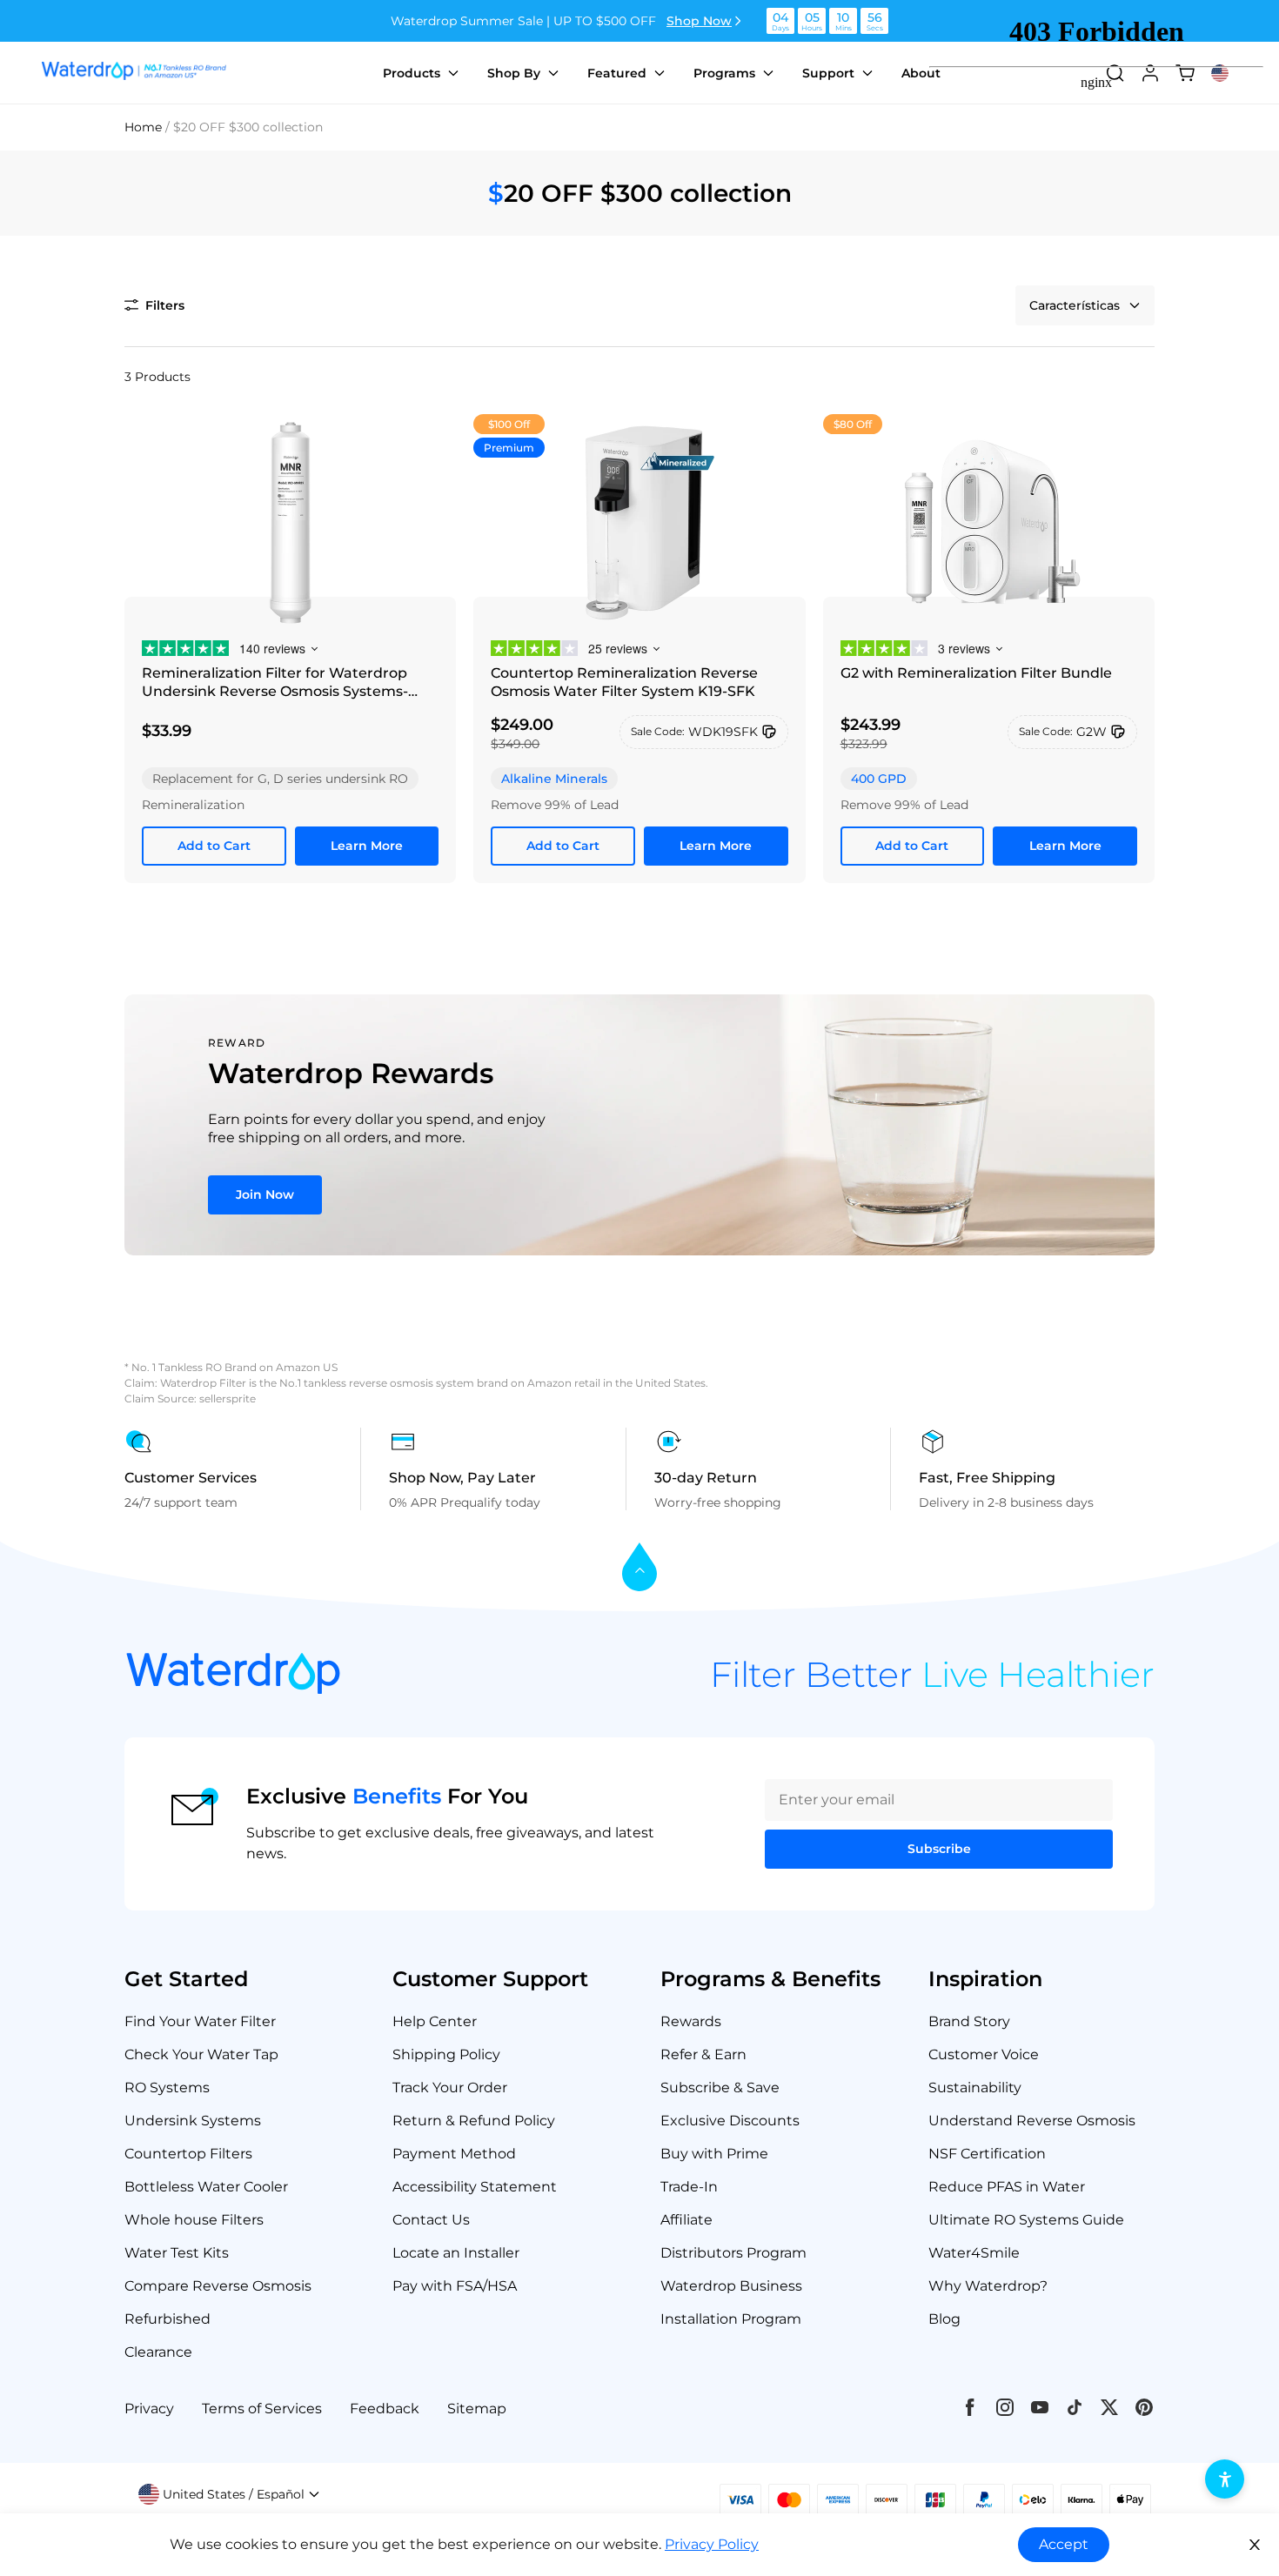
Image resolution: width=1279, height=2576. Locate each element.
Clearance (158, 2352)
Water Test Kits (177, 2253)
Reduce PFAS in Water (1007, 2187)
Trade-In (689, 2187)
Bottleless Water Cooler (206, 2187)
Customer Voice (984, 2054)
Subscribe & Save (720, 2088)
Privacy (149, 2409)
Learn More (367, 846)
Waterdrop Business (731, 2286)
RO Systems (167, 2088)
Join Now (265, 1194)
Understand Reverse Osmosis (1032, 2121)
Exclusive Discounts (730, 2121)
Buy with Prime (714, 2154)
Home (143, 127)
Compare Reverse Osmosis (218, 2286)
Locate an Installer (456, 2253)
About (921, 73)
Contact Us (431, 2220)
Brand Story (969, 2021)
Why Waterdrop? (988, 2286)
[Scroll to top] (639, 1568)
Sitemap (477, 2409)
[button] (154, 305)
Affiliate (686, 2220)
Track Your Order (450, 2088)
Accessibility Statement (475, 2187)
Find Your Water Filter (200, 2021)
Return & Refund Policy (474, 2121)
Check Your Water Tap (201, 2054)
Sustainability (975, 2088)
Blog (944, 2319)
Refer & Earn (703, 2054)
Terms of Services (262, 2409)
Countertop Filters (188, 2154)
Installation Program (731, 2319)
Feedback (385, 2409)
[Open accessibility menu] (1225, 2479)
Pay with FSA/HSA (455, 2286)
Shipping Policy (446, 2054)
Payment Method (454, 2154)
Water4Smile (974, 2253)
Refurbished (167, 2319)
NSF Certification (987, 2154)
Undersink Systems (193, 2121)
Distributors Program (733, 2253)
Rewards (691, 2021)
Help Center (435, 2021)
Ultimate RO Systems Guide (1026, 2220)
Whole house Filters (194, 2220)
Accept (1064, 2544)
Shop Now (699, 21)
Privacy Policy (712, 2544)
